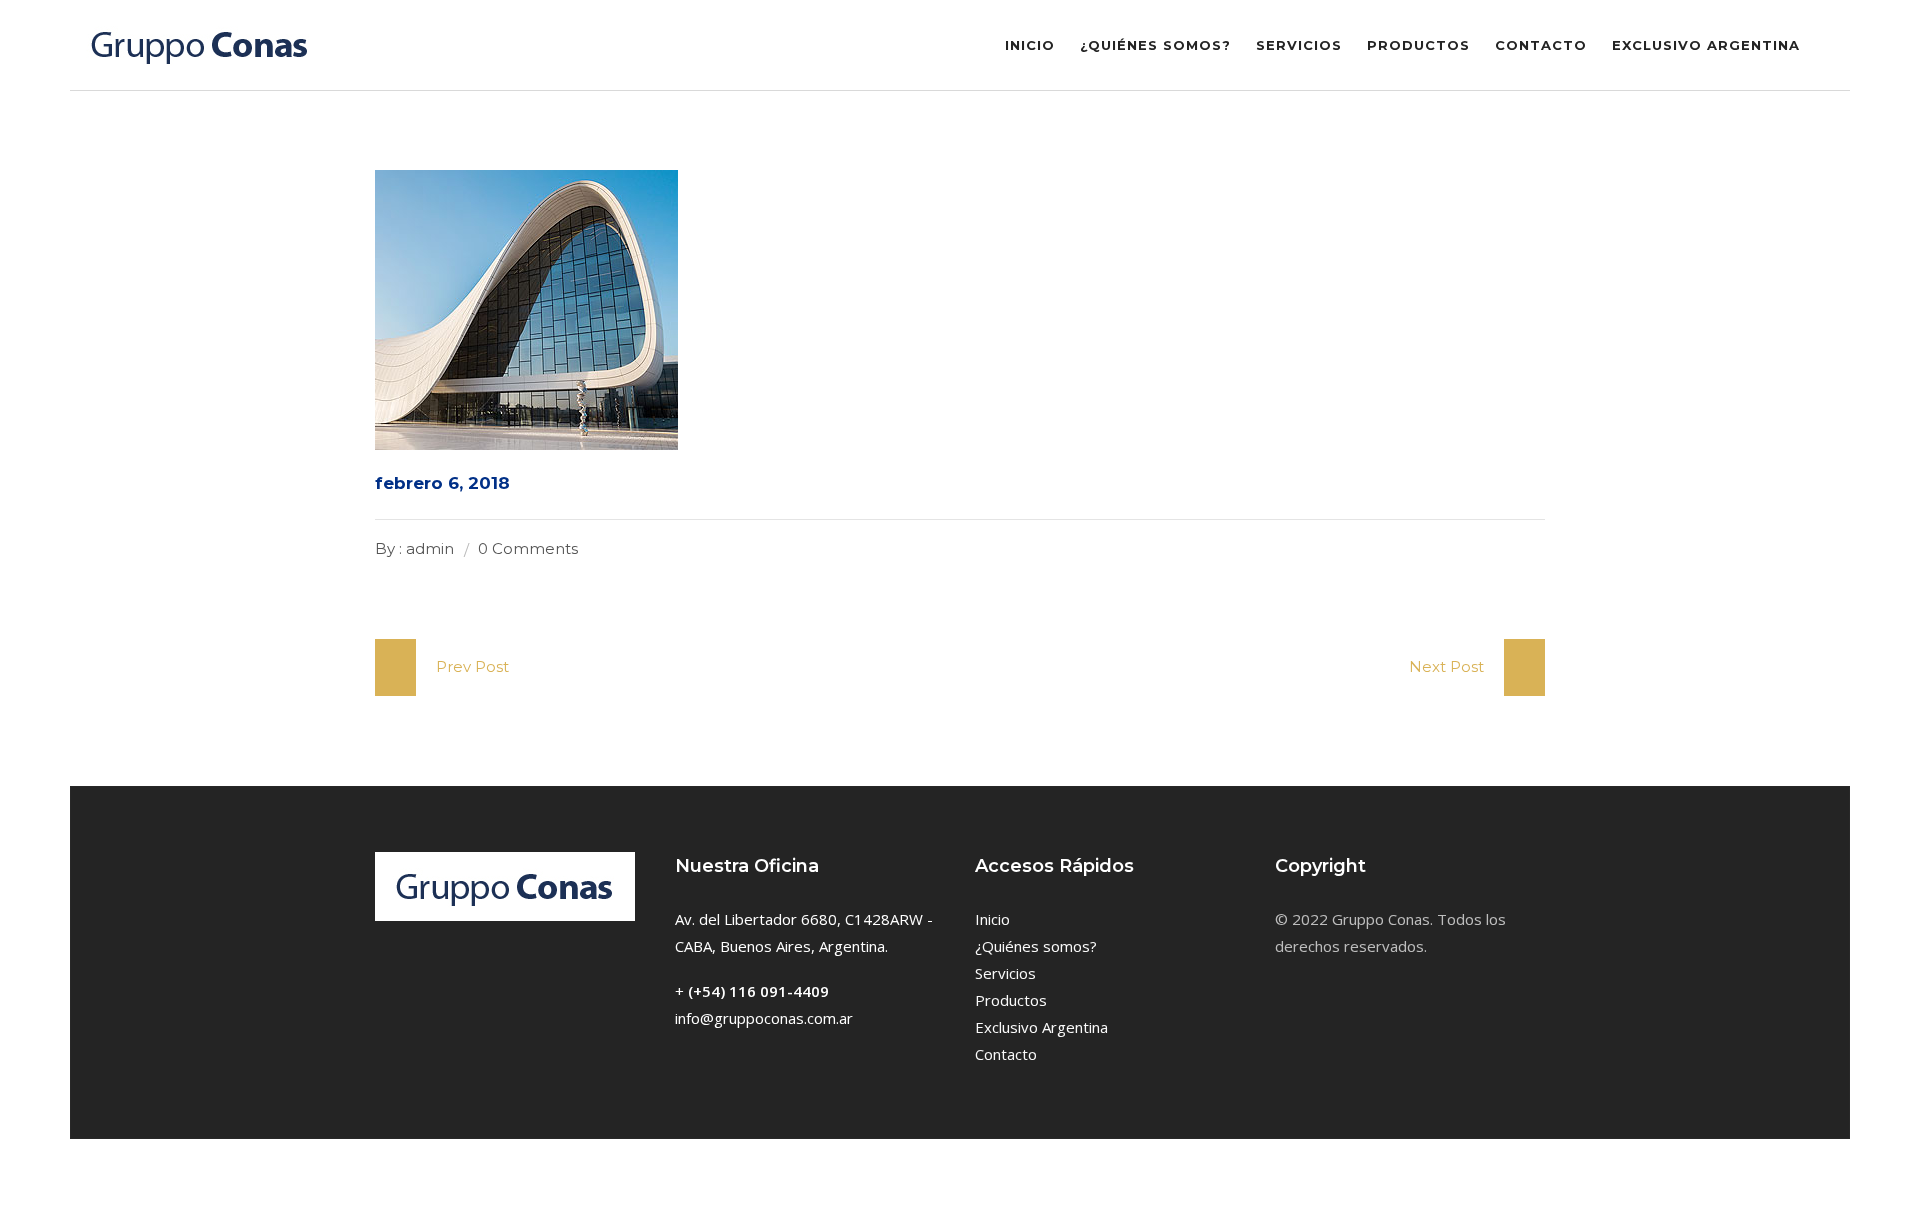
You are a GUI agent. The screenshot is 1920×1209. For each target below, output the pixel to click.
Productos (1418, 45)
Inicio (1030, 45)
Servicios (1299, 45)
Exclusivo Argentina (1706, 45)
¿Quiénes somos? (1155, 45)
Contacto (1541, 45)
